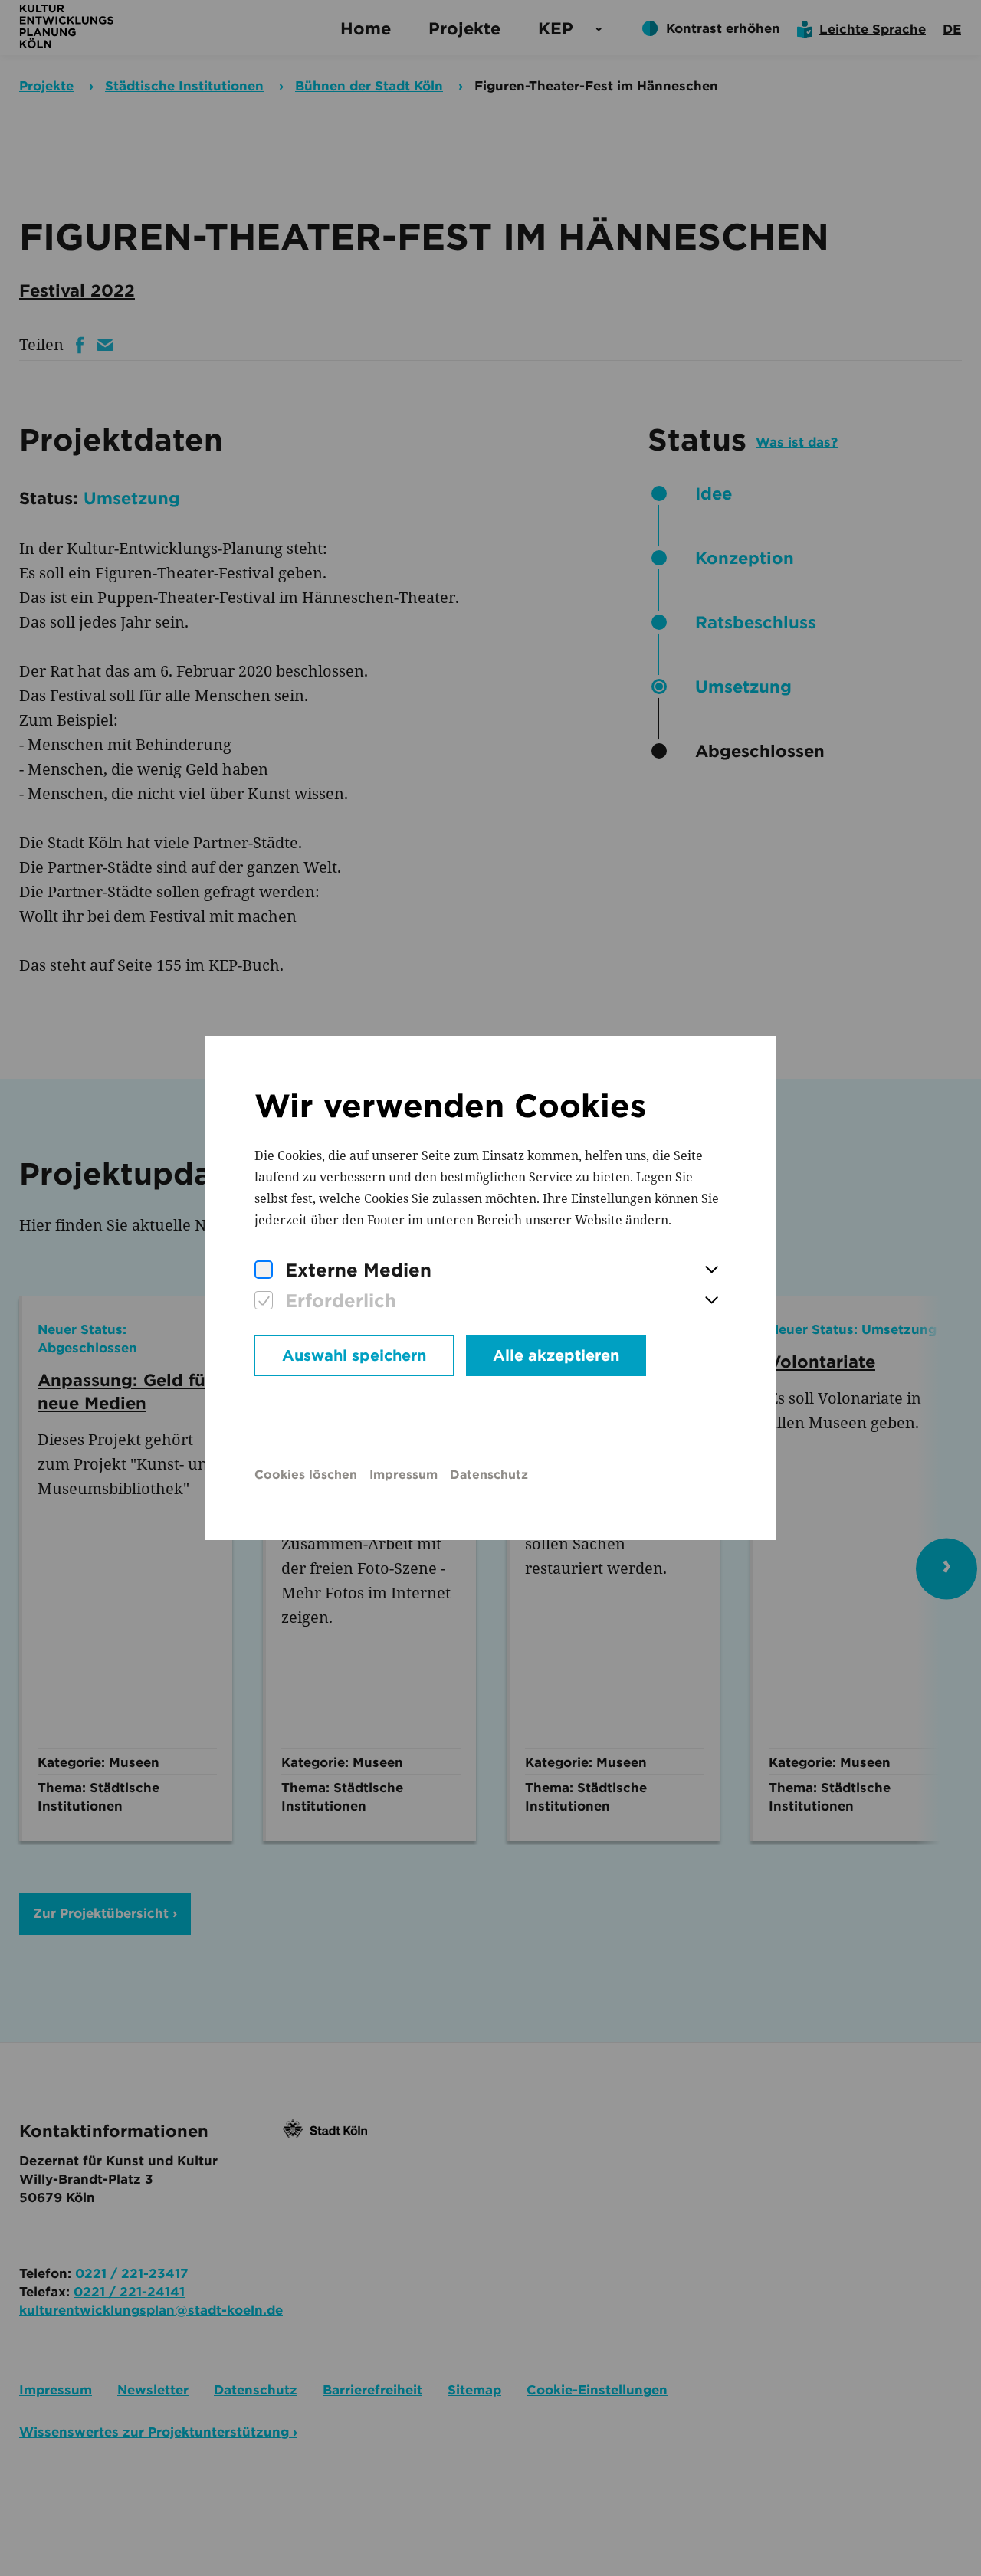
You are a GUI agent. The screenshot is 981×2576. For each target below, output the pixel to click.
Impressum (404, 1475)
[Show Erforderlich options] (711, 1301)
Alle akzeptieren (556, 1355)
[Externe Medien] (264, 1270)
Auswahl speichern (354, 1355)
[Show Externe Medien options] (711, 1270)
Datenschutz (489, 1475)
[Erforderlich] (264, 1301)
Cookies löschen (306, 1475)
